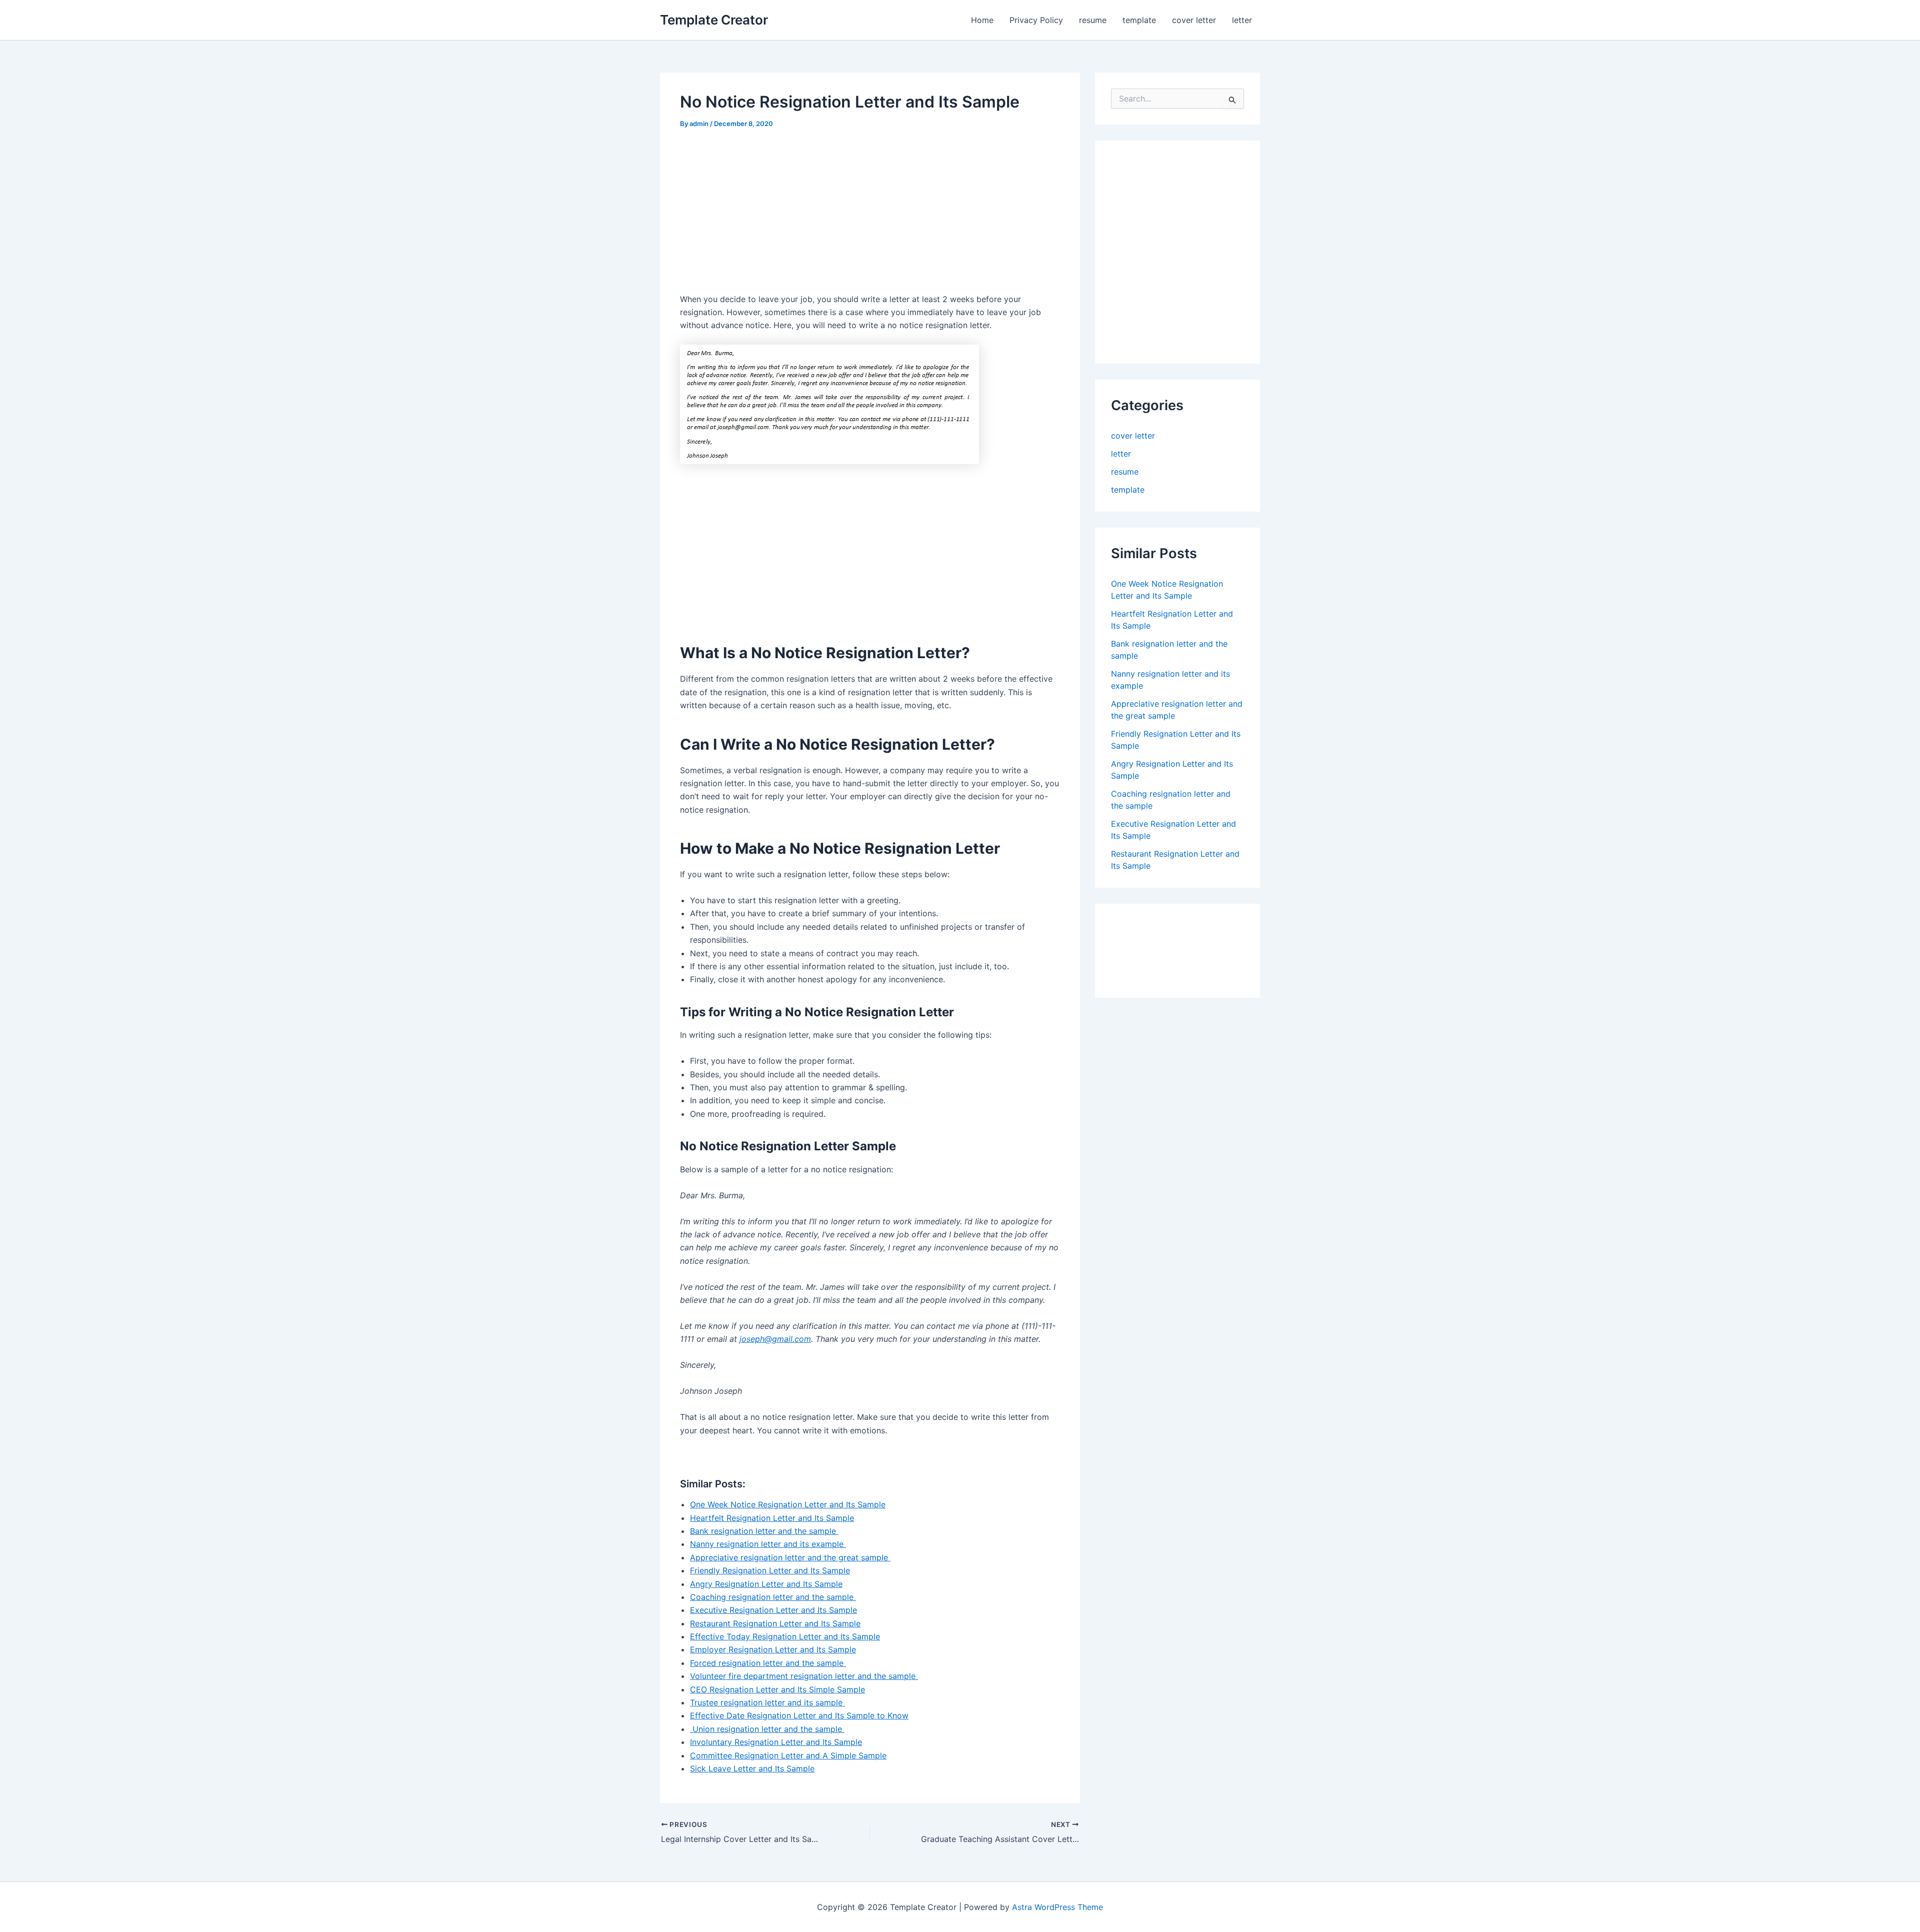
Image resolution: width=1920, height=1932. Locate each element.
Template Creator (714, 20)
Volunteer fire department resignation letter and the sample (804, 1676)
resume (1093, 20)
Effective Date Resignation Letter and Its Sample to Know (799, 1715)
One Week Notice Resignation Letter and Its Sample (788, 1504)
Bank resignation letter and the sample (764, 1531)
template (1139, 20)
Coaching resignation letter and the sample (773, 1597)
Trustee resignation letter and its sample (767, 1702)
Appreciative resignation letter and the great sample (790, 1557)
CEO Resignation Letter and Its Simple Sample (777, 1689)
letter (1242, 20)
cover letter (1194, 20)
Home (982, 20)
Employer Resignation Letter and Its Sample (773, 1649)
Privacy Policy (1036, 20)
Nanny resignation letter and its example (768, 1544)
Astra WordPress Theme (1057, 1907)
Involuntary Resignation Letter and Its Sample (776, 1742)
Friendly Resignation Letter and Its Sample (770, 1570)
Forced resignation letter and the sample (768, 1663)
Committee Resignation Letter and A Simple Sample (788, 1755)
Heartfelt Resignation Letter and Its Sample (772, 1518)
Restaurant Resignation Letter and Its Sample (775, 1623)
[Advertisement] (764, 215)
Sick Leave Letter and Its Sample (752, 1768)
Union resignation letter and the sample (767, 1729)
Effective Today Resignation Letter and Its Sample (785, 1636)
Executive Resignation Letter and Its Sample (773, 1610)
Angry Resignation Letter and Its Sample (766, 1584)
